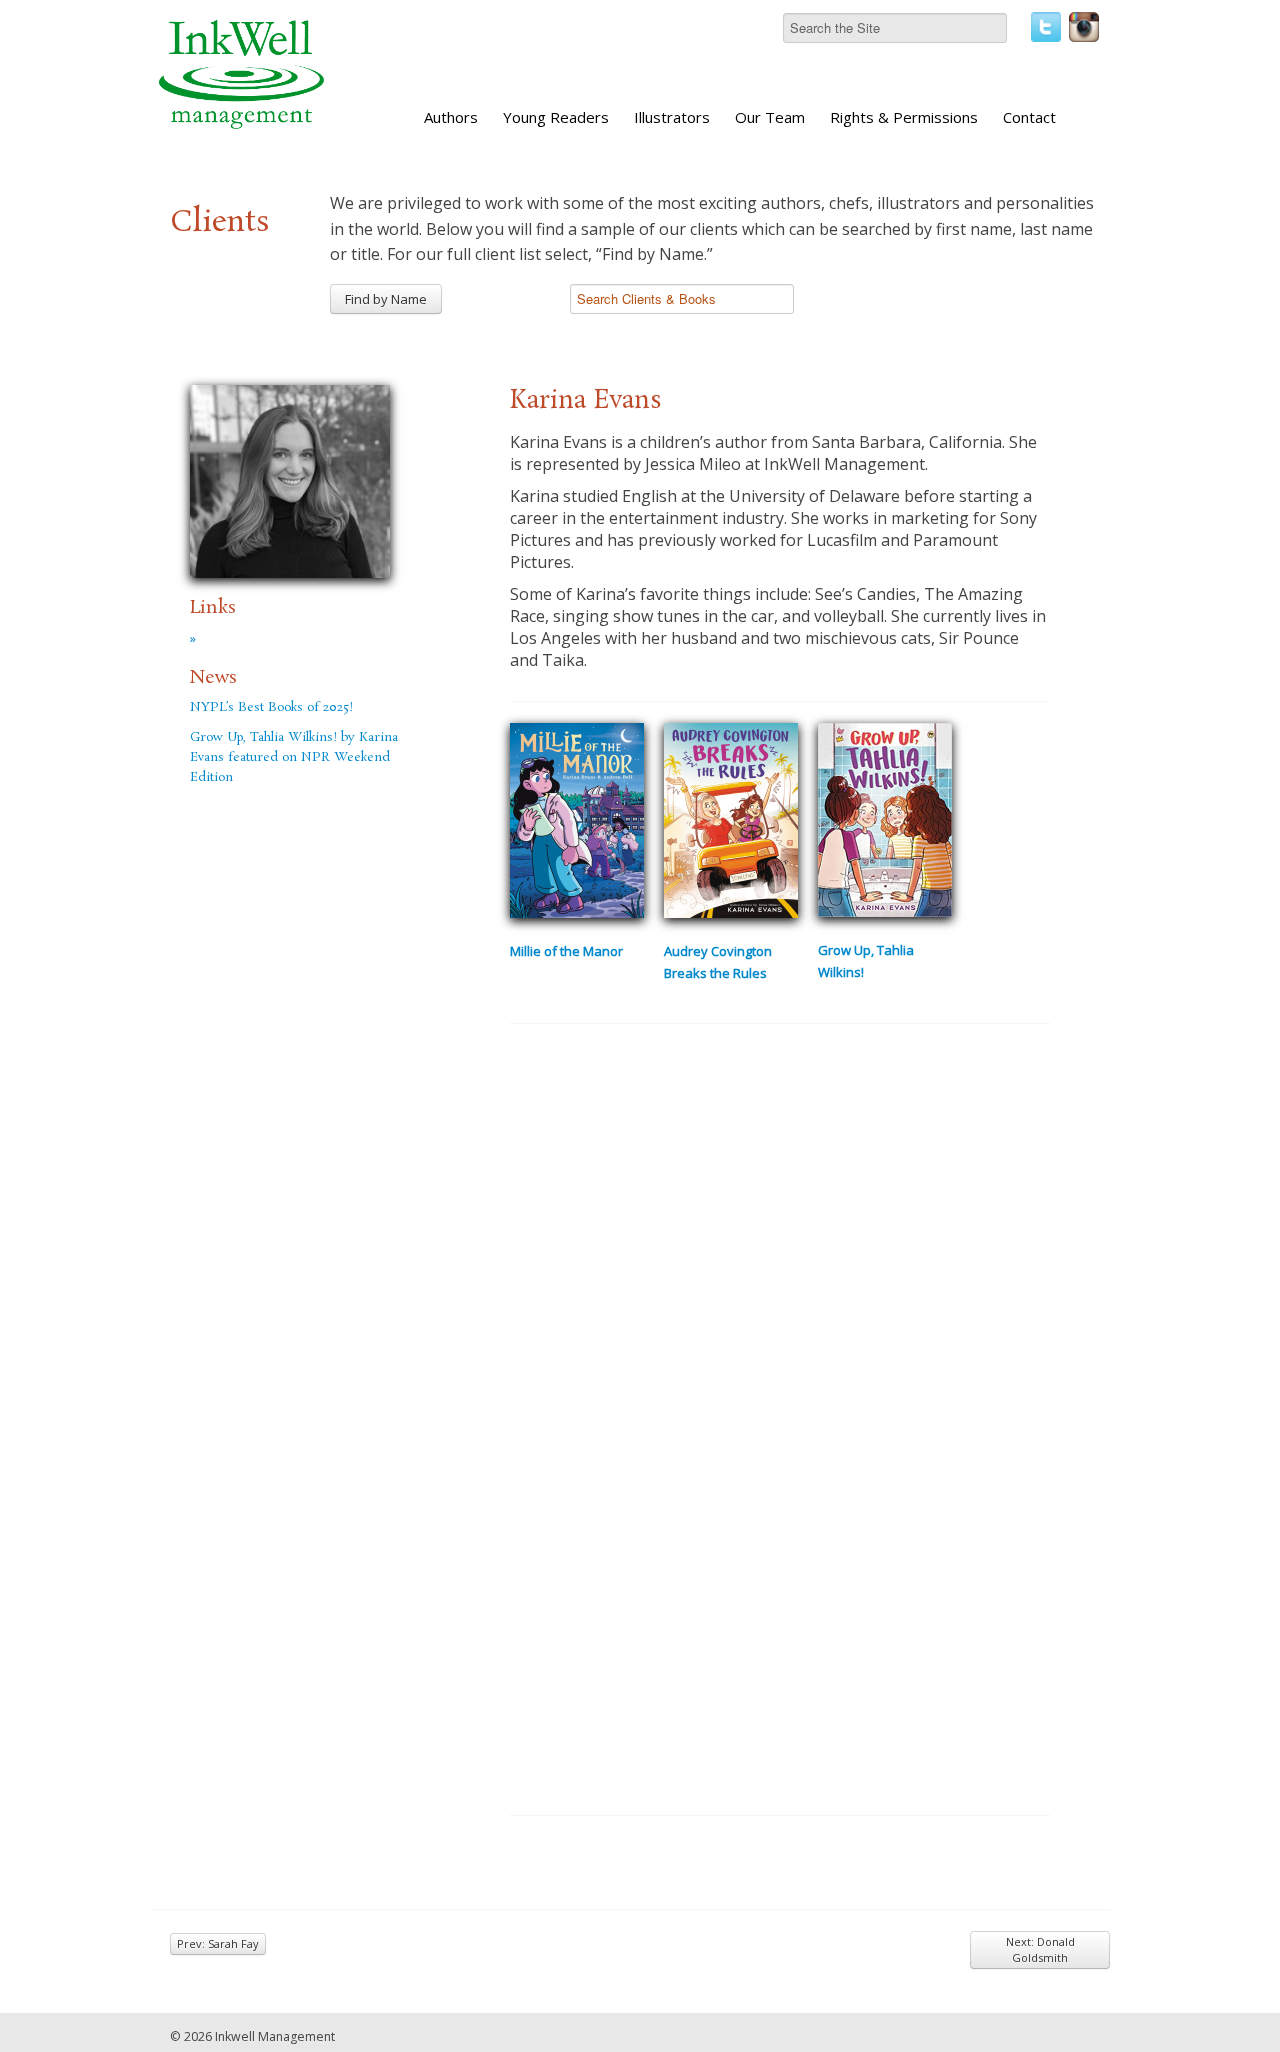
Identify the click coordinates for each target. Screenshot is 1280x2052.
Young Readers (556, 117)
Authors (451, 117)
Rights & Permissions (904, 117)
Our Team (770, 117)
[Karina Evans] (290, 478)
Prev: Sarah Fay (218, 1943)
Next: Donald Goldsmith (1040, 1949)
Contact (1029, 117)
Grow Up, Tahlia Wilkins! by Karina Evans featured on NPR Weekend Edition (294, 757)
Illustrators (672, 117)
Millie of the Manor (566, 951)
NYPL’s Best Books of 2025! (271, 707)
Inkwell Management (275, 2036)
